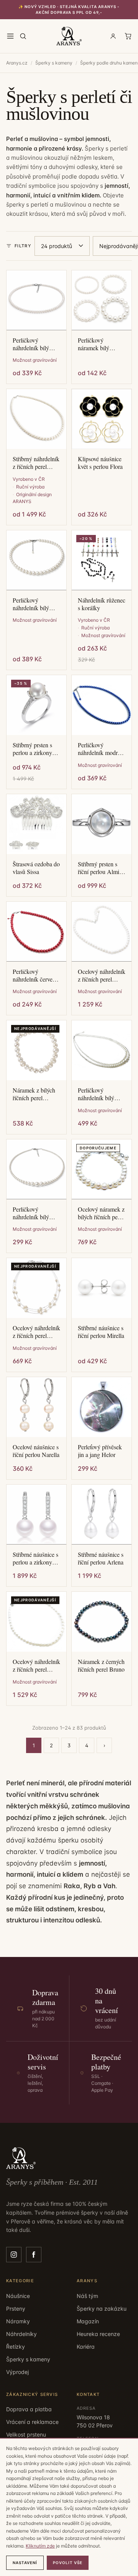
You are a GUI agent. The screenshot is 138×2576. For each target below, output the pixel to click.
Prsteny (16, 2309)
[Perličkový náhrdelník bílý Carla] (36, 1169)
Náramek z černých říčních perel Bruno (101, 1665)
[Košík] (128, 36)
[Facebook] (34, 2255)
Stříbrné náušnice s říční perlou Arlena (101, 1558)
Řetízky (16, 2347)
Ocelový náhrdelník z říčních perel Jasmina (102, 975)
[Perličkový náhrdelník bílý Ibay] (36, 560)
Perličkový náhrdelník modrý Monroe (99, 749)
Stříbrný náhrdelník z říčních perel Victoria (36, 463)
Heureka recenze (98, 2334)
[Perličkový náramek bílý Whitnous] (102, 300)
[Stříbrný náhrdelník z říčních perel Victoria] (36, 419)
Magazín (88, 2321)
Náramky (18, 2321)
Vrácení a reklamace (32, 2422)
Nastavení (25, 2563)
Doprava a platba (29, 2409)
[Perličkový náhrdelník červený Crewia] (36, 932)
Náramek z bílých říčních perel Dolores (34, 1094)
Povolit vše (68, 2563)
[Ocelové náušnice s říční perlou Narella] (36, 1407)
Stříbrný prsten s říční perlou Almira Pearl (101, 868)
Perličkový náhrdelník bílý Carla (31, 1213)
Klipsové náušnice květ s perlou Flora (100, 463)
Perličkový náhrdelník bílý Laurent (31, 344)
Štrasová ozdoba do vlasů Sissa (36, 868)
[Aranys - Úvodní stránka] (69, 36)
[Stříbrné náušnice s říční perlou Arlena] (102, 1515)
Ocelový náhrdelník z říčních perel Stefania (36, 1665)
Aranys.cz (17, 63)
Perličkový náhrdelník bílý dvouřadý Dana (96, 1094)
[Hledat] (23, 36)
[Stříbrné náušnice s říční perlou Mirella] (102, 1288)
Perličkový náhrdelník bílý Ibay (31, 604)
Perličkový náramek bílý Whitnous (94, 344)
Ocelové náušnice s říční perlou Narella (36, 1451)
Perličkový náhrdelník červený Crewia (36, 975)
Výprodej (17, 2372)
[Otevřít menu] (10, 36)
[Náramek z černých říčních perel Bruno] (102, 1622)
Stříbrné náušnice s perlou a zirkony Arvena (35, 1558)
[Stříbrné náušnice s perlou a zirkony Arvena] (36, 1515)
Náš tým (87, 2296)
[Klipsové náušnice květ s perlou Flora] (102, 419)
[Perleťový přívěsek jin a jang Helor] (102, 1407)
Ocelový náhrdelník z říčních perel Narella (36, 1332)
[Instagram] (14, 2255)
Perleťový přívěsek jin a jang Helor (100, 1451)
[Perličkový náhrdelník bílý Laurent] (36, 300)
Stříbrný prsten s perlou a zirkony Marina (32, 749)
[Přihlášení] (113, 36)
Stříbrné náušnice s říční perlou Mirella (101, 1332)
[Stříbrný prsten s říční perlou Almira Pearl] (102, 824)
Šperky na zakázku (102, 2309)
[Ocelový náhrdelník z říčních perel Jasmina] (102, 932)
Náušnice (18, 2296)
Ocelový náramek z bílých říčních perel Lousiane (101, 1213)
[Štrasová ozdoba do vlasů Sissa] (36, 824)
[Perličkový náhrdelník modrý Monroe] (102, 705)
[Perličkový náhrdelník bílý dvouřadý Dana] (102, 1050)
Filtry (23, 246)
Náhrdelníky (21, 2334)
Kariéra (86, 2347)
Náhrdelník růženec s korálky (102, 604)
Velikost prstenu (26, 2434)
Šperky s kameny (54, 63)
